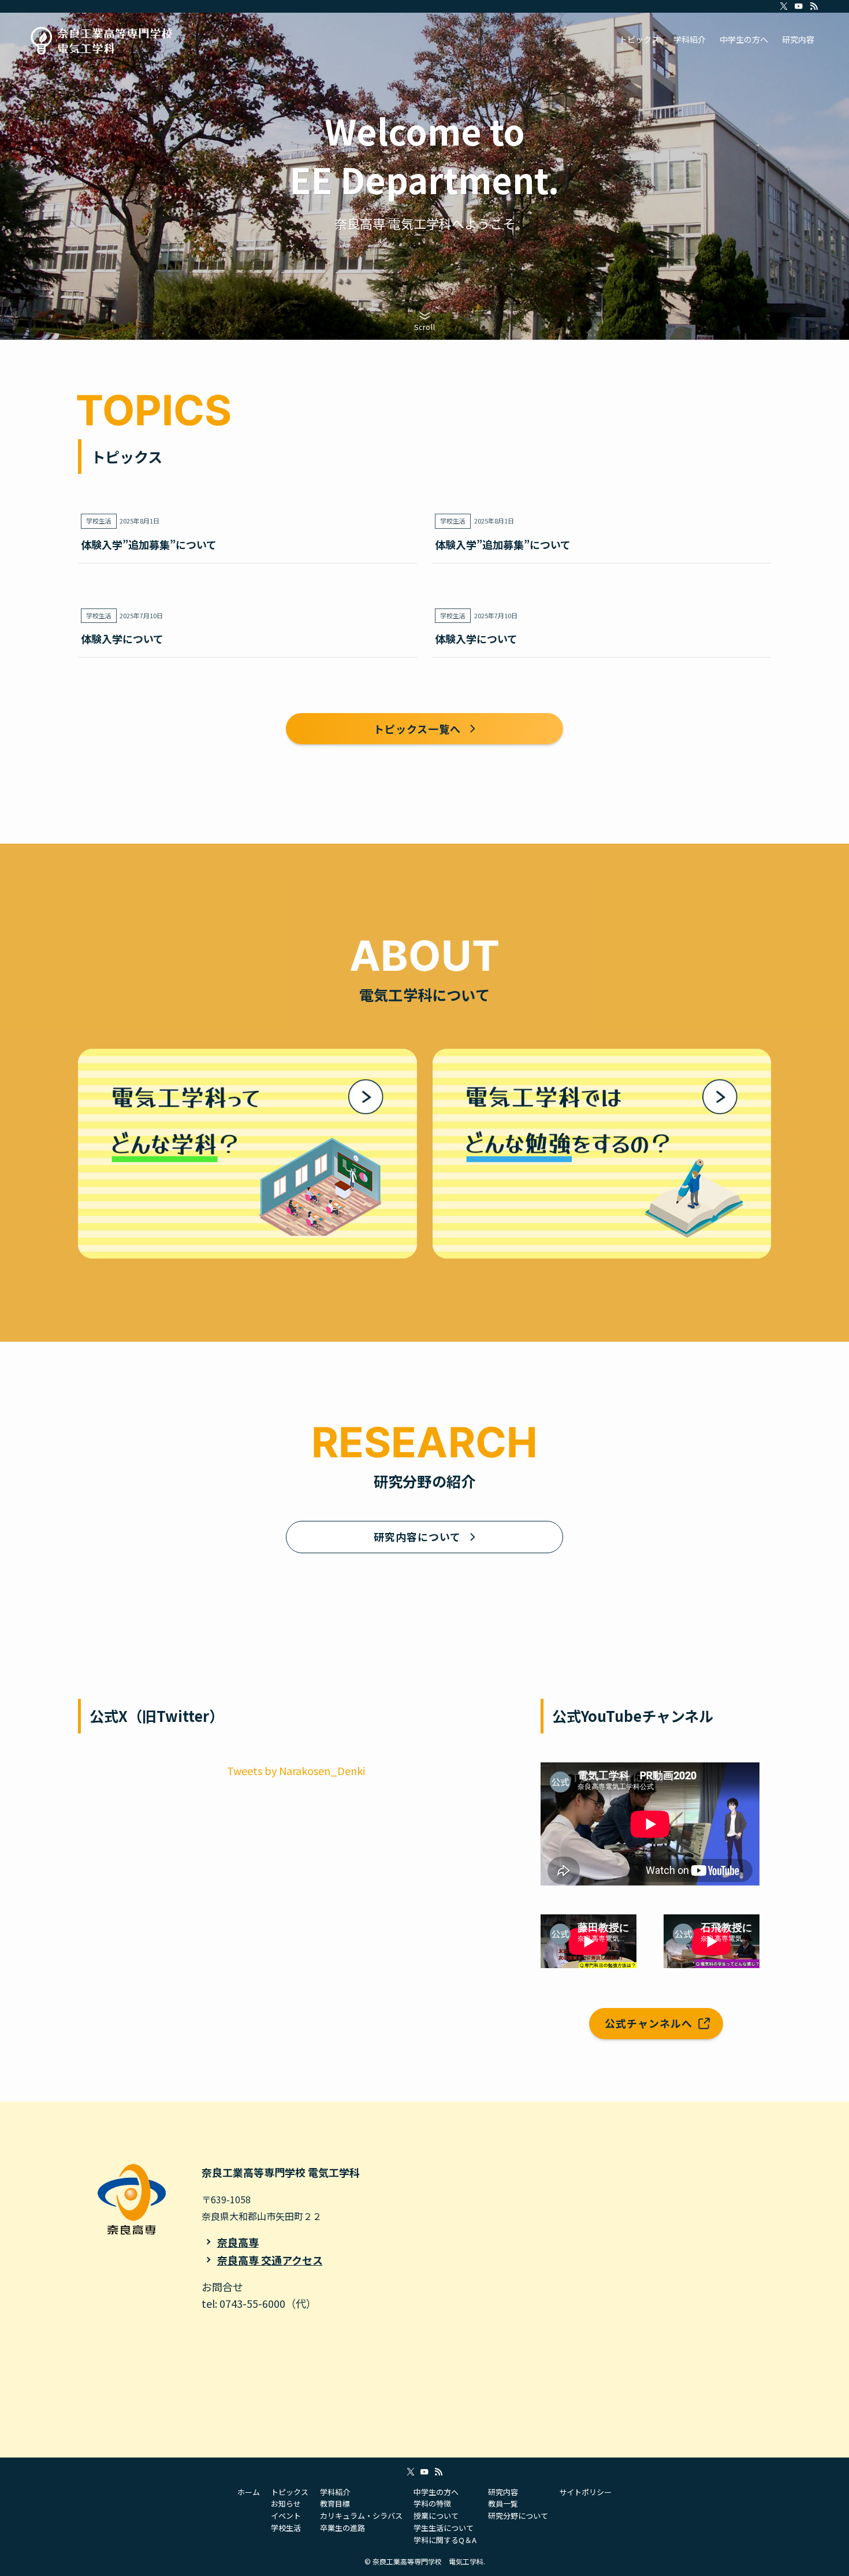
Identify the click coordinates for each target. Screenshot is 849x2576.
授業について (436, 2516)
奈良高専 (238, 2242)
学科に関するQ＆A (445, 2540)
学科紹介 (335, 2492)
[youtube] (799, 6)
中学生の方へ (436, 2492)
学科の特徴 (432, 2503)
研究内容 (503, 2492)
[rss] (814, 6)
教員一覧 (503, 2503)
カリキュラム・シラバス (361, 2516)
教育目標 (335, 2503)
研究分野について (518, 2516)
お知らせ (286, 2503)
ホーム (249, 2492)
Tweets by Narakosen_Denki (296, 1770)
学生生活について (444, 2528)
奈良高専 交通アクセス (270, 2260)
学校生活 (286, 2528)
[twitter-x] (784, 6)
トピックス (290, 2492)
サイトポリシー (585, 2492)
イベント (286, 2516)
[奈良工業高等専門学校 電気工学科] (102, 39)
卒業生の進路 (342, 2528)
